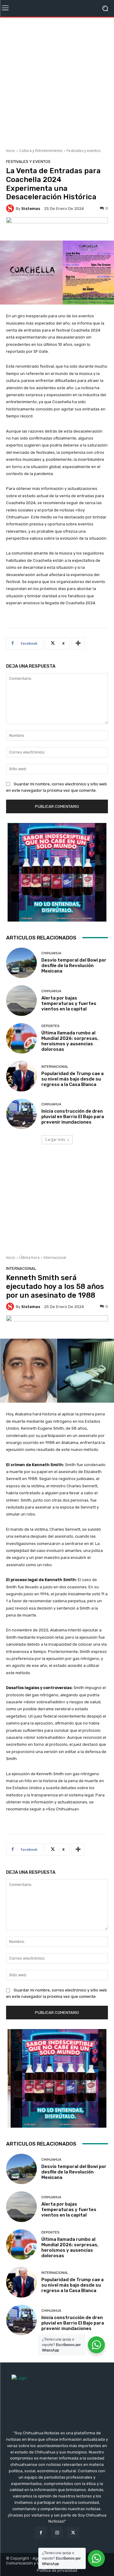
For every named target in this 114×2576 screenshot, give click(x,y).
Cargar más (55, 1140)
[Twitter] (73, 2533)
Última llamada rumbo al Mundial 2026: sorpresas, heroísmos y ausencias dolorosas (70, 1041)
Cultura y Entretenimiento (41, 151)
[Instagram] (57, 2533)
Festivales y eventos (84, 151)
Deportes (50, 1026)
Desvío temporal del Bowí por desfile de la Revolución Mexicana (74, 966)
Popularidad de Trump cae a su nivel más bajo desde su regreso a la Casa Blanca (73, 1079)
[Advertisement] (57, 81)
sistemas (31, 209)
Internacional (55, 1067)
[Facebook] (41, 2533)
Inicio (11, 151)
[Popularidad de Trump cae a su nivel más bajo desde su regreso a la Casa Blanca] (21, 1076)
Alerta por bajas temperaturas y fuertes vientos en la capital (69, 1003)
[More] (78, 643)
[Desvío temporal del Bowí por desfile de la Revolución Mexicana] (21, 963)
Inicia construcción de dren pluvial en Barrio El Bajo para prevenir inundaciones (73, 1117)
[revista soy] (57, 227)
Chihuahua (51, 953)
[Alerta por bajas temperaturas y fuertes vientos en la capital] (21, 1001)
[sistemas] (11, 208)
